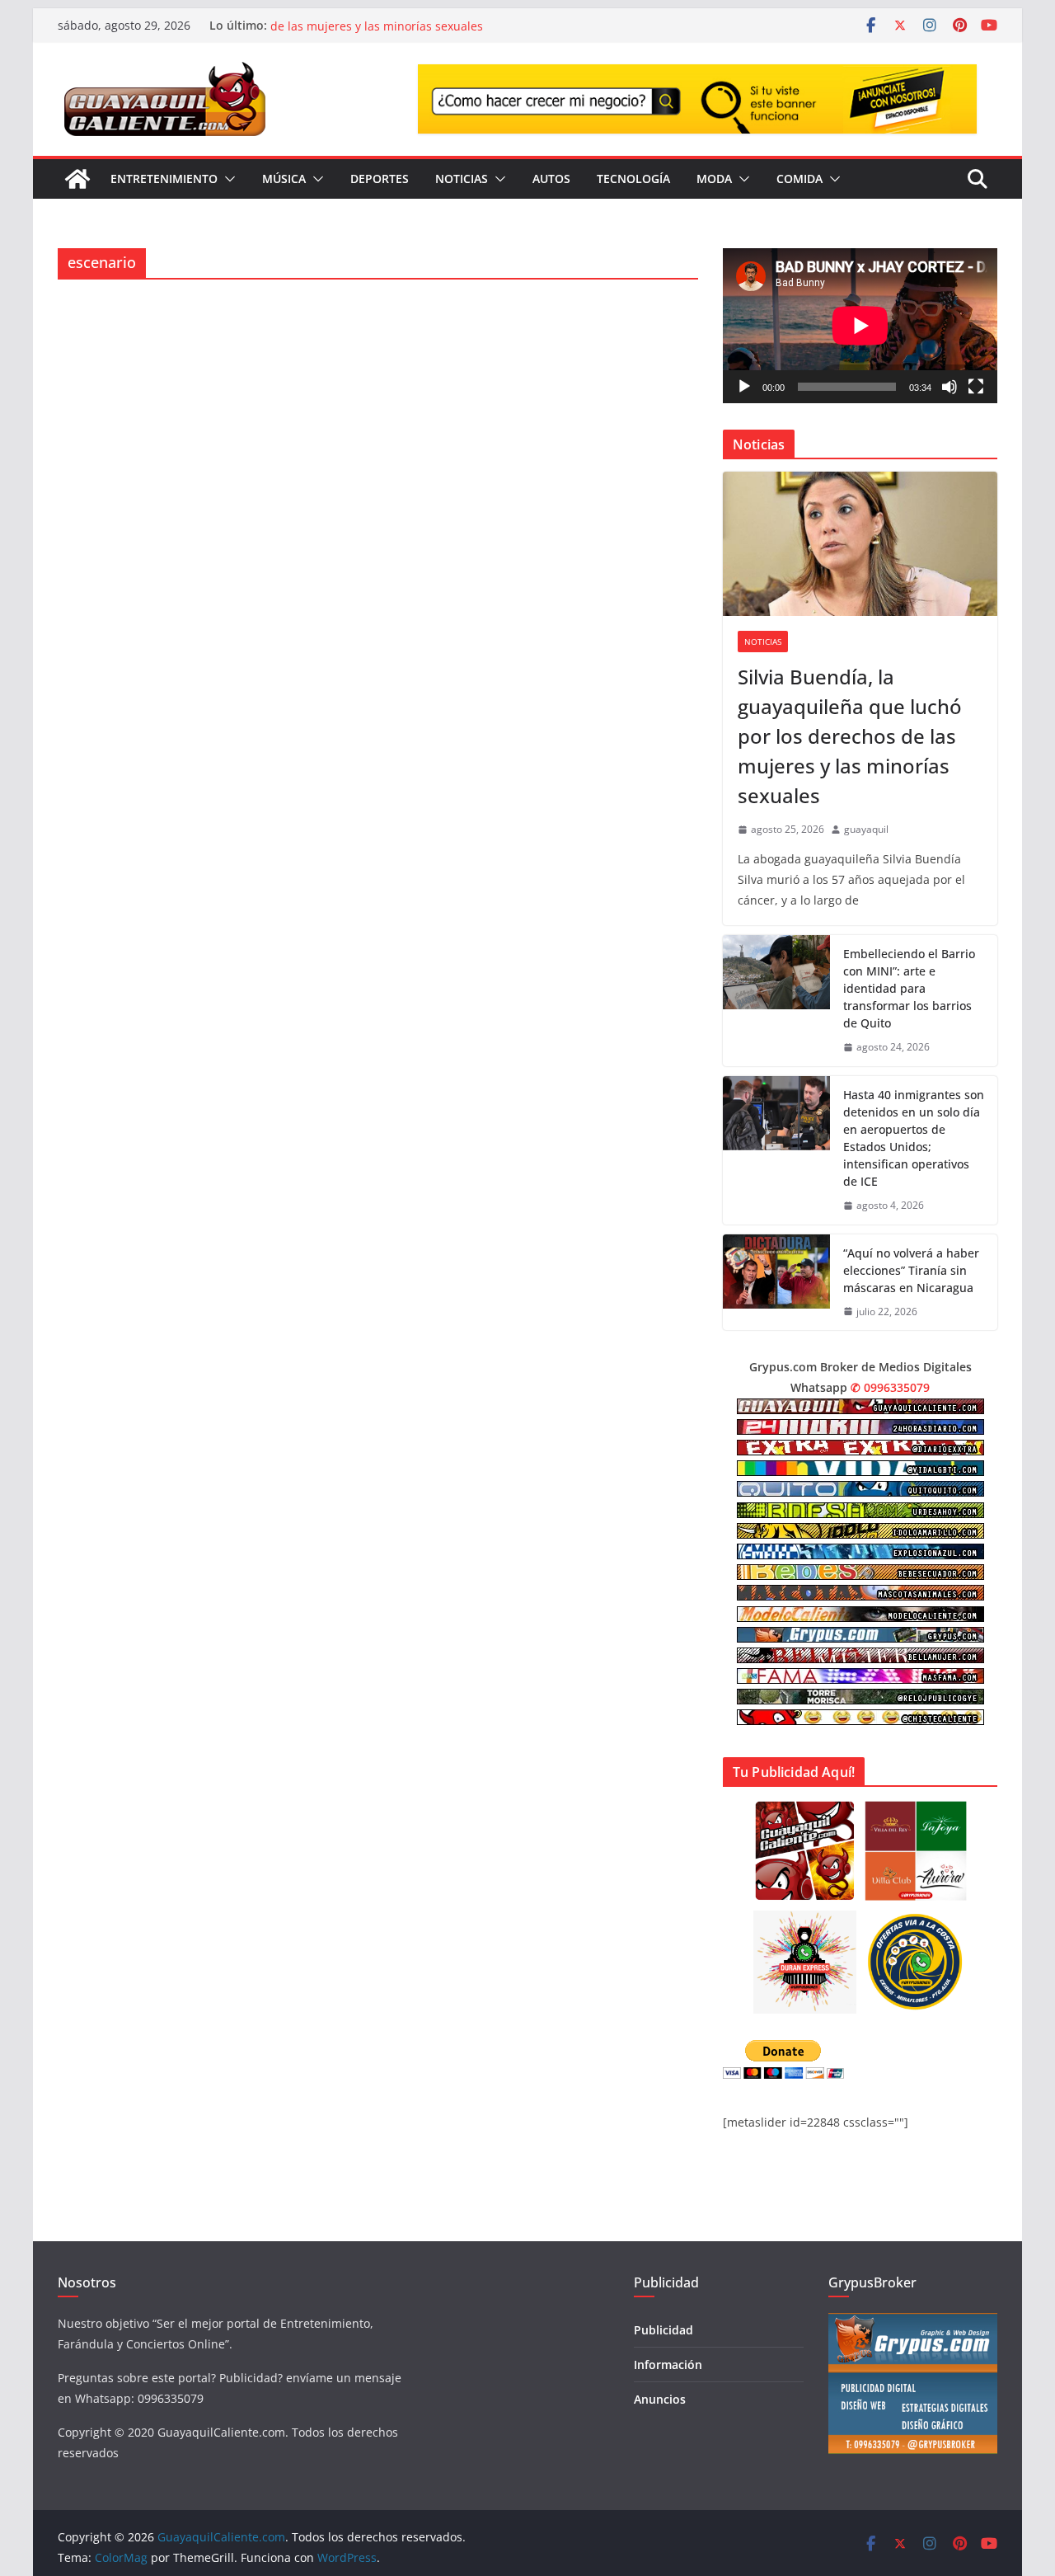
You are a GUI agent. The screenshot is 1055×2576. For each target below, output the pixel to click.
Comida (799, 179)
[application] (860, 325)
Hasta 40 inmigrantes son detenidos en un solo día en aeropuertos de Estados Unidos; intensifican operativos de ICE (914, 1138)
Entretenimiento (164, 179)
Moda (714, 179)
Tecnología (633, 179)
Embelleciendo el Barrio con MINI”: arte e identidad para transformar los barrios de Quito (909, 988)
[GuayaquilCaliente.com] (77, 179)
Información (668, 2364)
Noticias (462, 179)
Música (284, 179)
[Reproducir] (744, 387)
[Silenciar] (949, 387)
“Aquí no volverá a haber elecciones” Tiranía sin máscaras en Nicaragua (911, 1270)
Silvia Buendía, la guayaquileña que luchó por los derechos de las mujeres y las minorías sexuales (434, 33)
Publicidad (663, 2330)
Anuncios (660, 2399)
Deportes (380, 179)
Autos (551, 179)
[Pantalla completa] (976, 387)
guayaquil (866, 829)
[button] (227, 179)
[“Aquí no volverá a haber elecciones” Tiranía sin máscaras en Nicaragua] (776, 1283)
